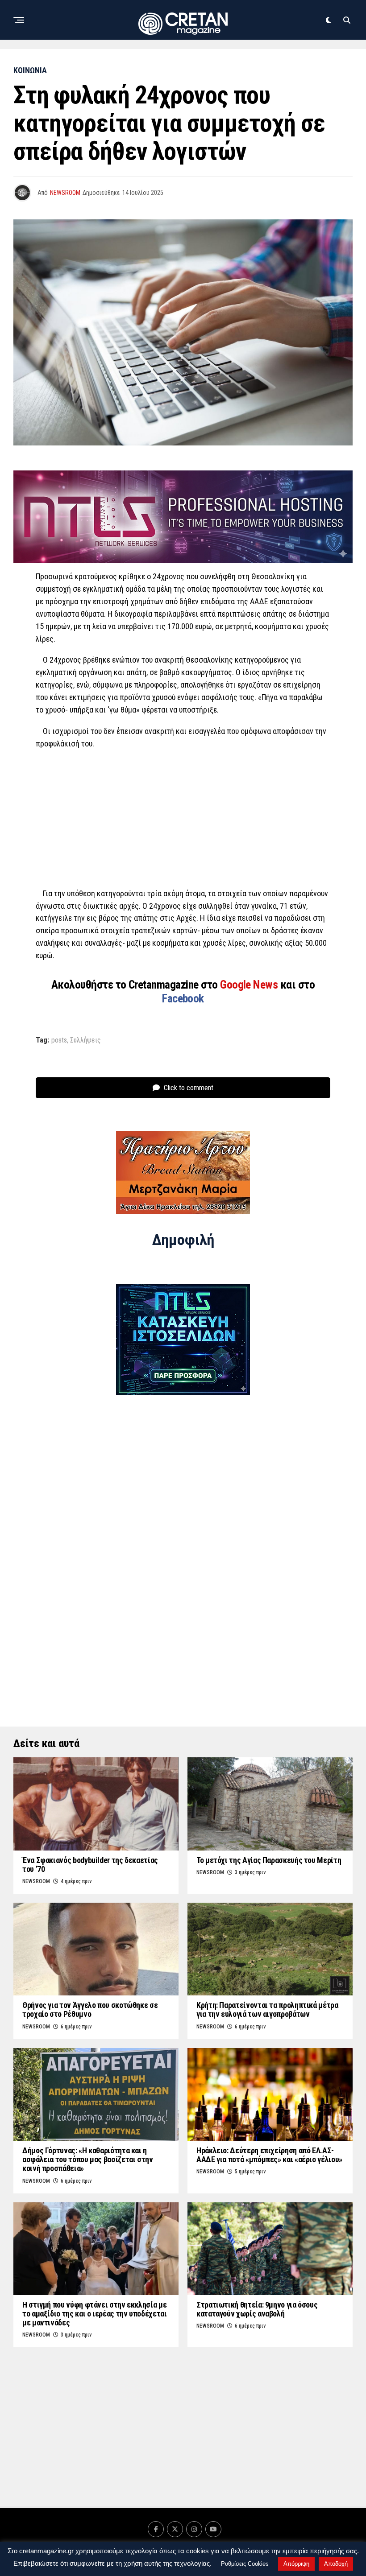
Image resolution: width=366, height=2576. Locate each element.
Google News (250, 985)
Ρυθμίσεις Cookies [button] (245, 2564)
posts (59, 1040)
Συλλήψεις (85, 1040)
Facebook (183, 998)
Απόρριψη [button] (296, 2564)
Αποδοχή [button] (336, 2564)
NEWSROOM (65, 193)
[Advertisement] (183, 821)
